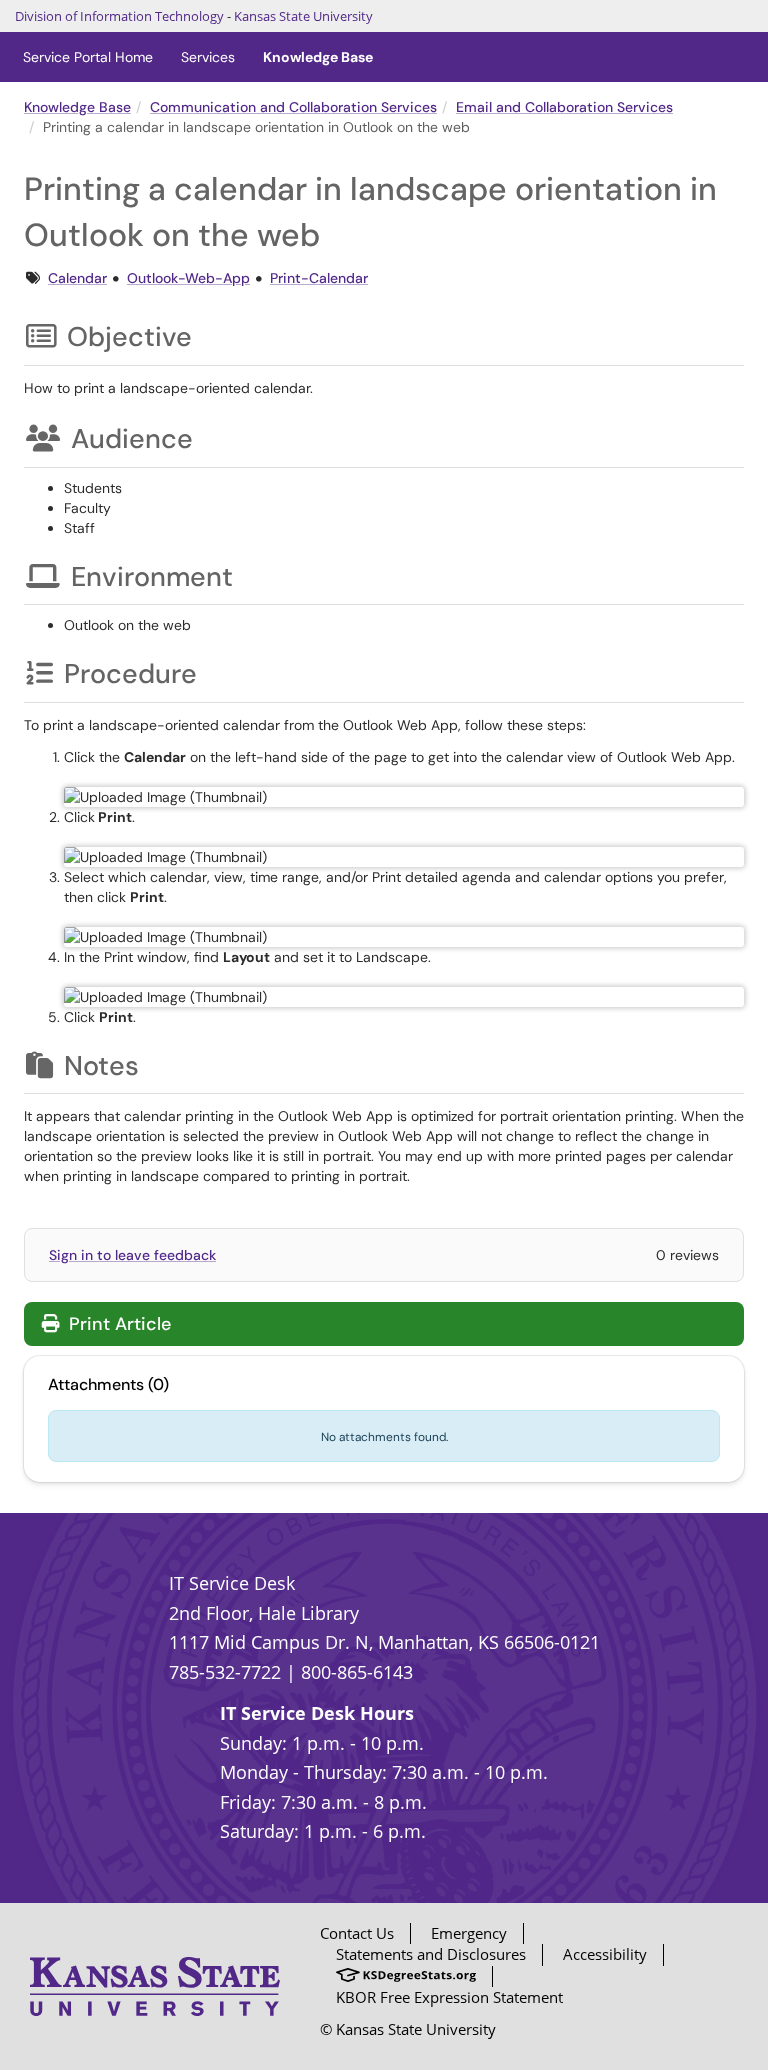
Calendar (77, 278)
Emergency (469, 1933)
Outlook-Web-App (188, 278)
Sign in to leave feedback (132, 1255)
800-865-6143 (357, 1672)
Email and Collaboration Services (564, 107)
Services (208, 57)
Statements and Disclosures (431, 1954)
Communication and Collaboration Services (293, 107)
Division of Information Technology (119, 16)
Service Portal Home (88, 57)
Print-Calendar (319, 278)
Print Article (117, 1324)
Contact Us (357, 1933)
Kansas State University (303, 16)
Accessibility (605, 1954)
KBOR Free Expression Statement (449, 1997)
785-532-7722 (225, 1672)
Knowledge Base (318, 57)
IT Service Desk (232, 1583)
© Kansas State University (408, 2029)
